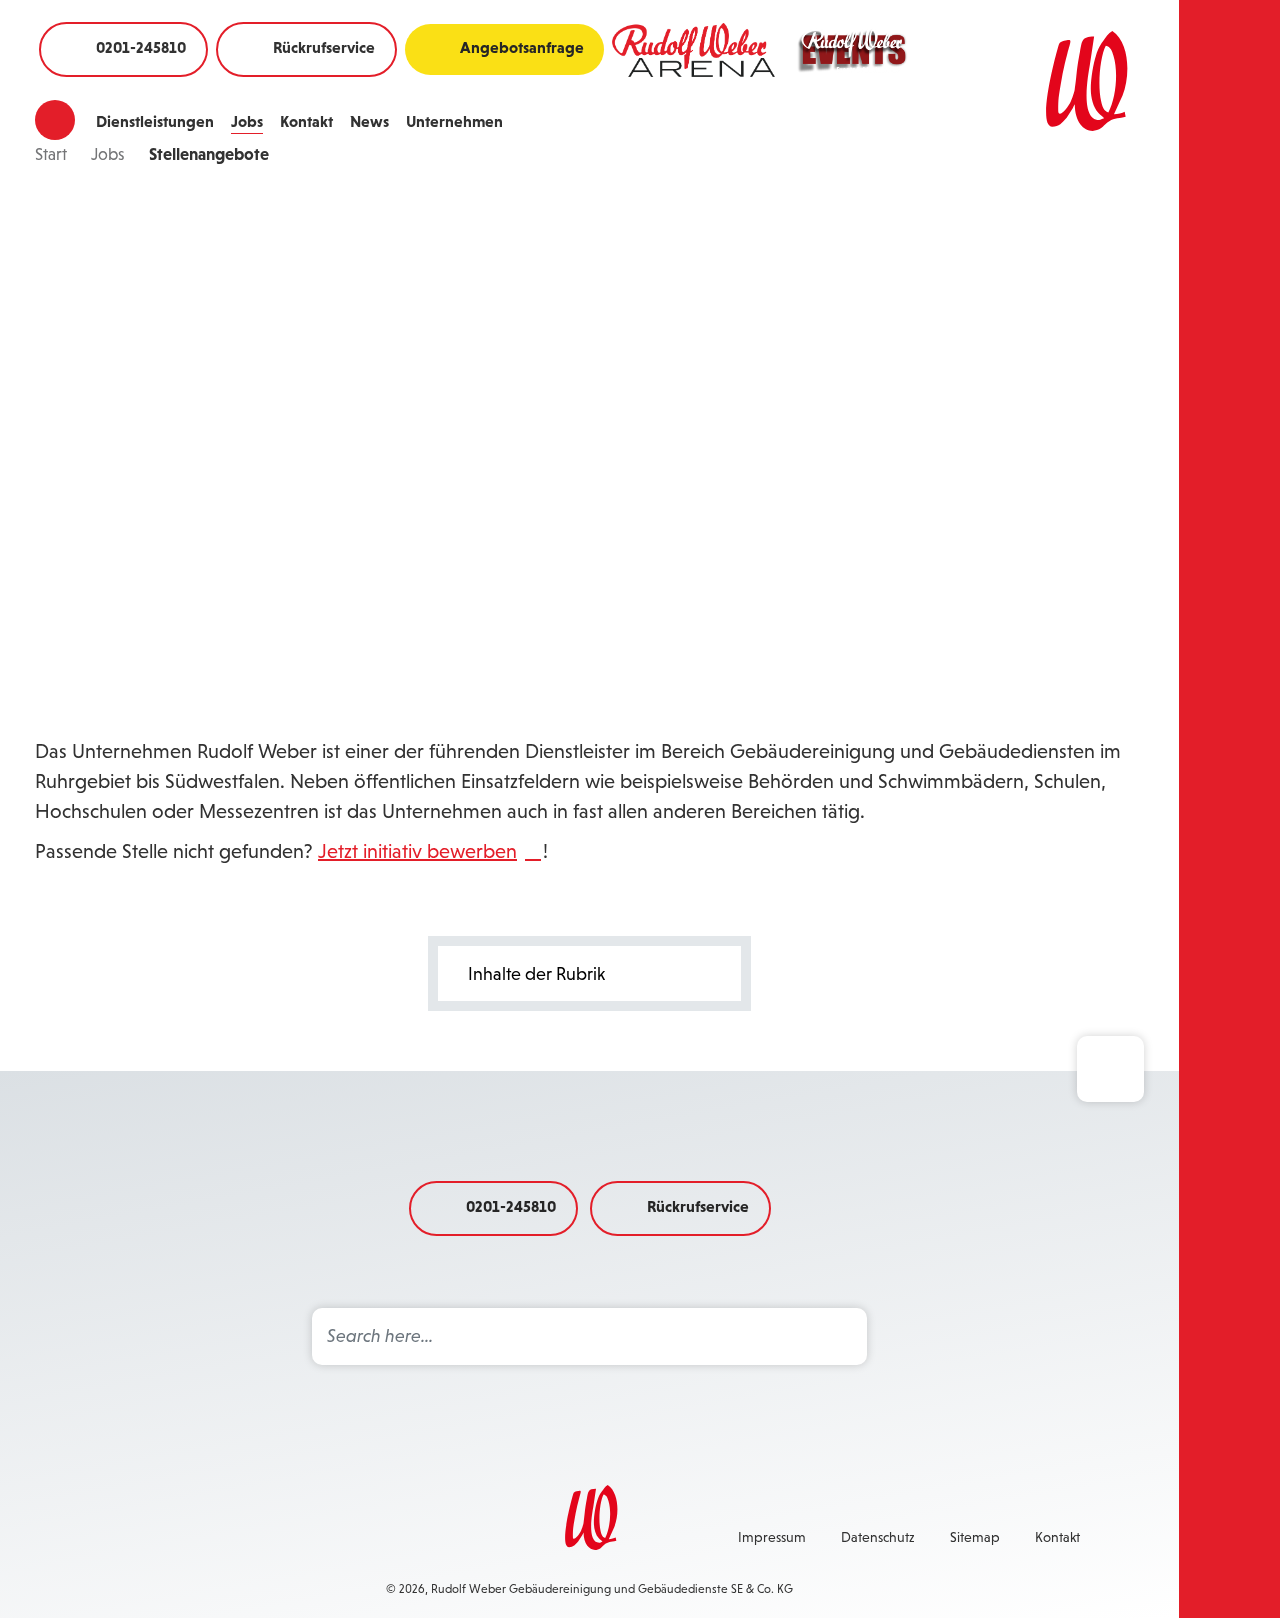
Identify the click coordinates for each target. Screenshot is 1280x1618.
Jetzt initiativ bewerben (417, 851)
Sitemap (975, 1537)
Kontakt (306, 121)
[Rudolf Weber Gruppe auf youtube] (294, 1535)
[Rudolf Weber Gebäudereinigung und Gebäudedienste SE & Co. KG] (1064, 81)
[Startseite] (55, 120)
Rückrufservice (324, 47)
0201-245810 (141, 47)
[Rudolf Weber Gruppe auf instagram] (198, 1535)
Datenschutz (878, 1537)
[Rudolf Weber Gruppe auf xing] (246, 1535)
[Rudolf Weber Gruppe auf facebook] (150, 1535)
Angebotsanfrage (522, 47)
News (369, 121)
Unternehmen (454, 121)
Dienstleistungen (155, 121)
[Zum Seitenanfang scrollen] (1110, 1069)
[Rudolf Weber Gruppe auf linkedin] (342, 1535)
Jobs (247, 121)
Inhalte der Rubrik (536, 974)
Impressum (772, 1537)
